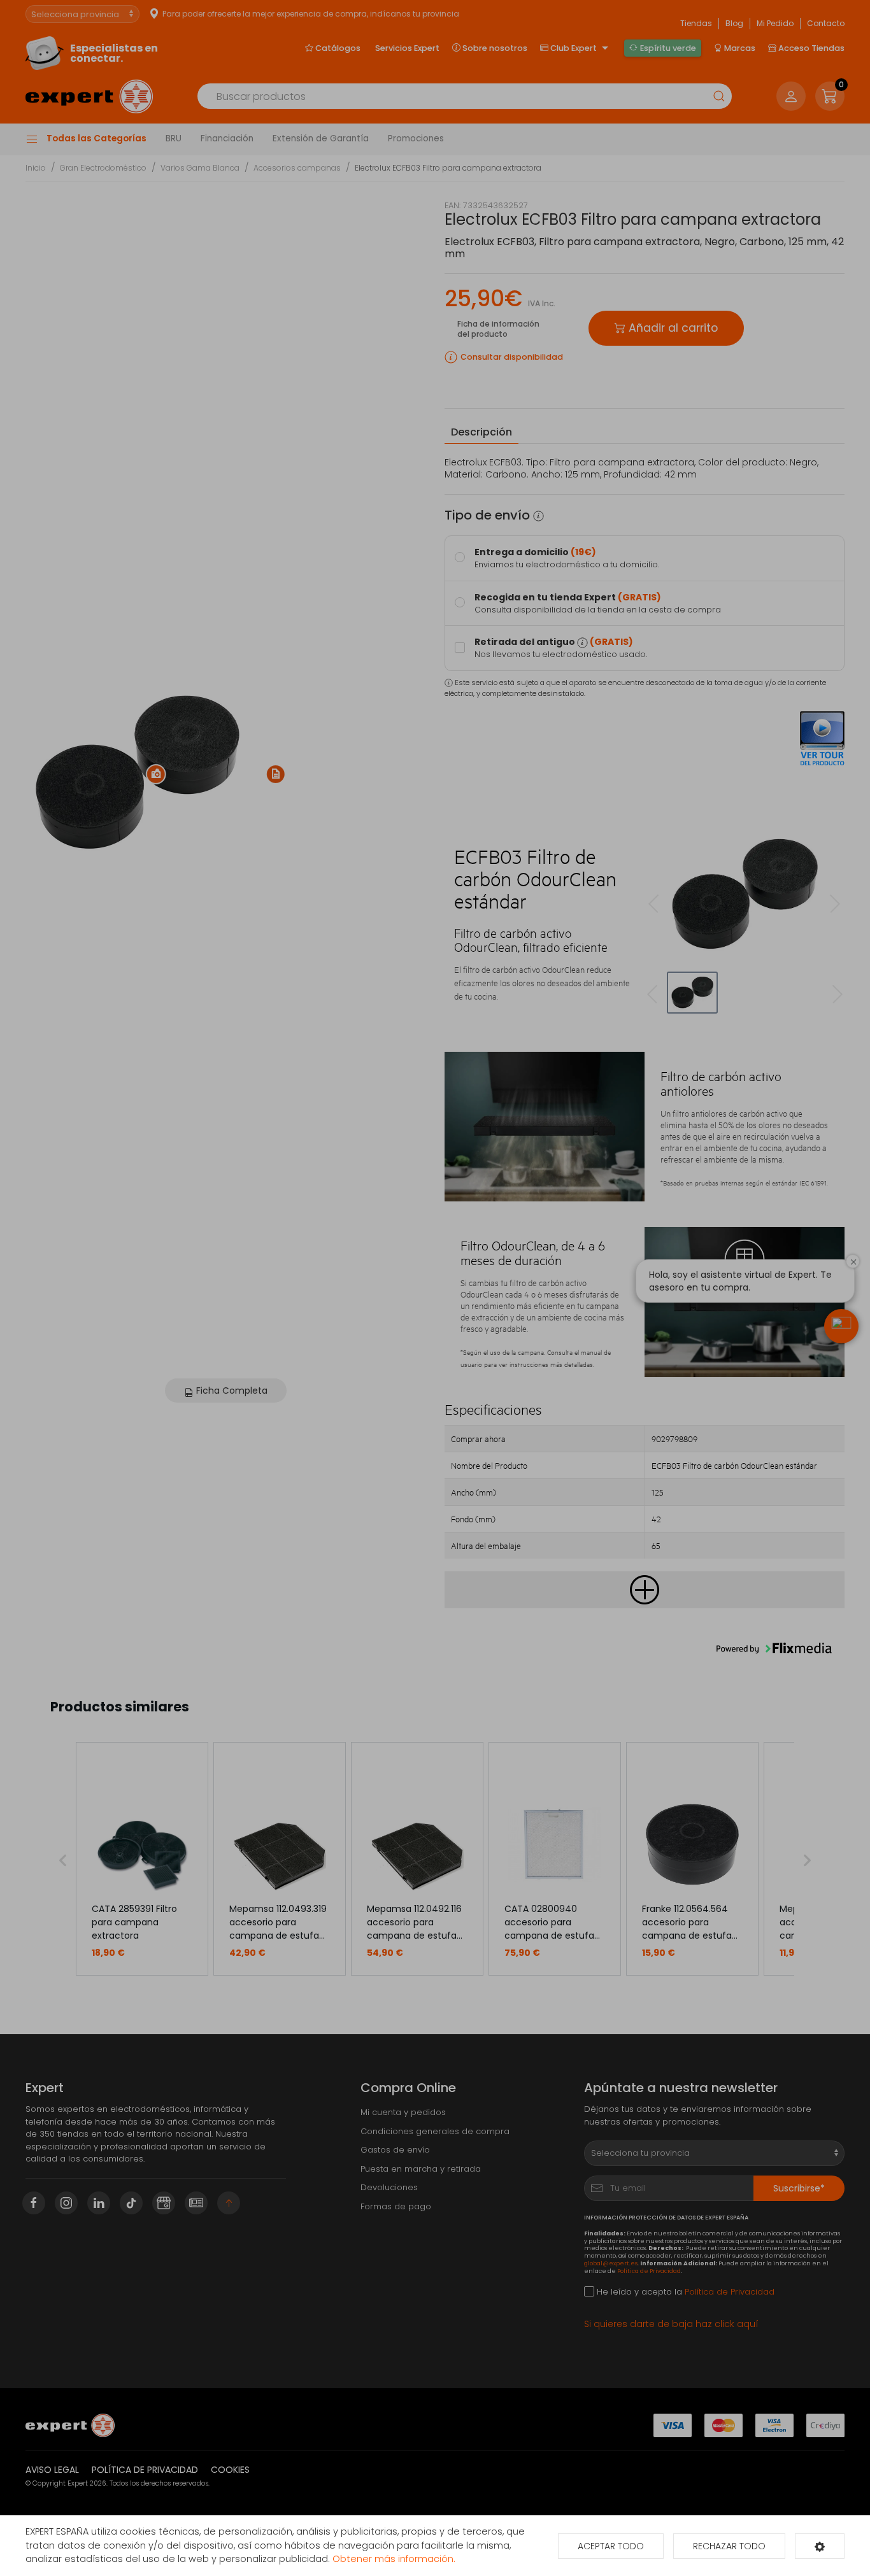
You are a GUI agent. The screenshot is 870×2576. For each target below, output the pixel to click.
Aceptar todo (611, 2546)
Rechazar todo (729, 2546)
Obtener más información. (394, 2559)
